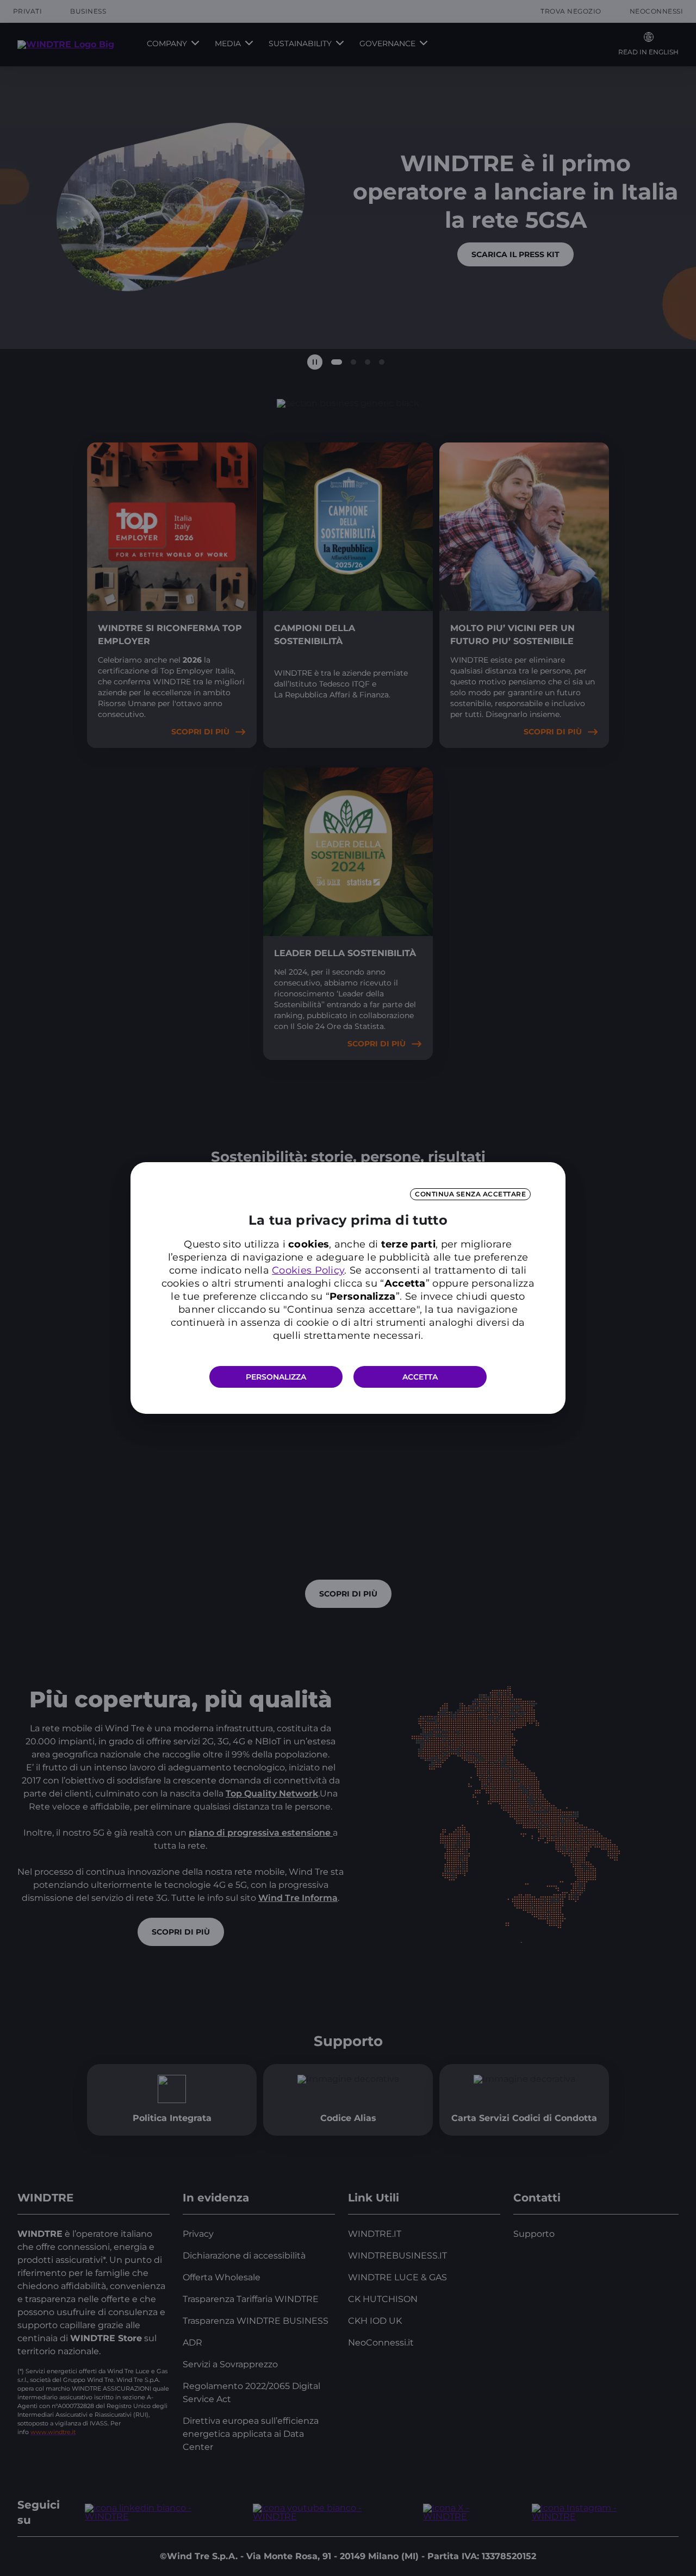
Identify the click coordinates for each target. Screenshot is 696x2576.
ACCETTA (420, 1377)
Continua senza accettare (470, 1194)
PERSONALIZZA (276, 1377)
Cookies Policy (308, 1270)
